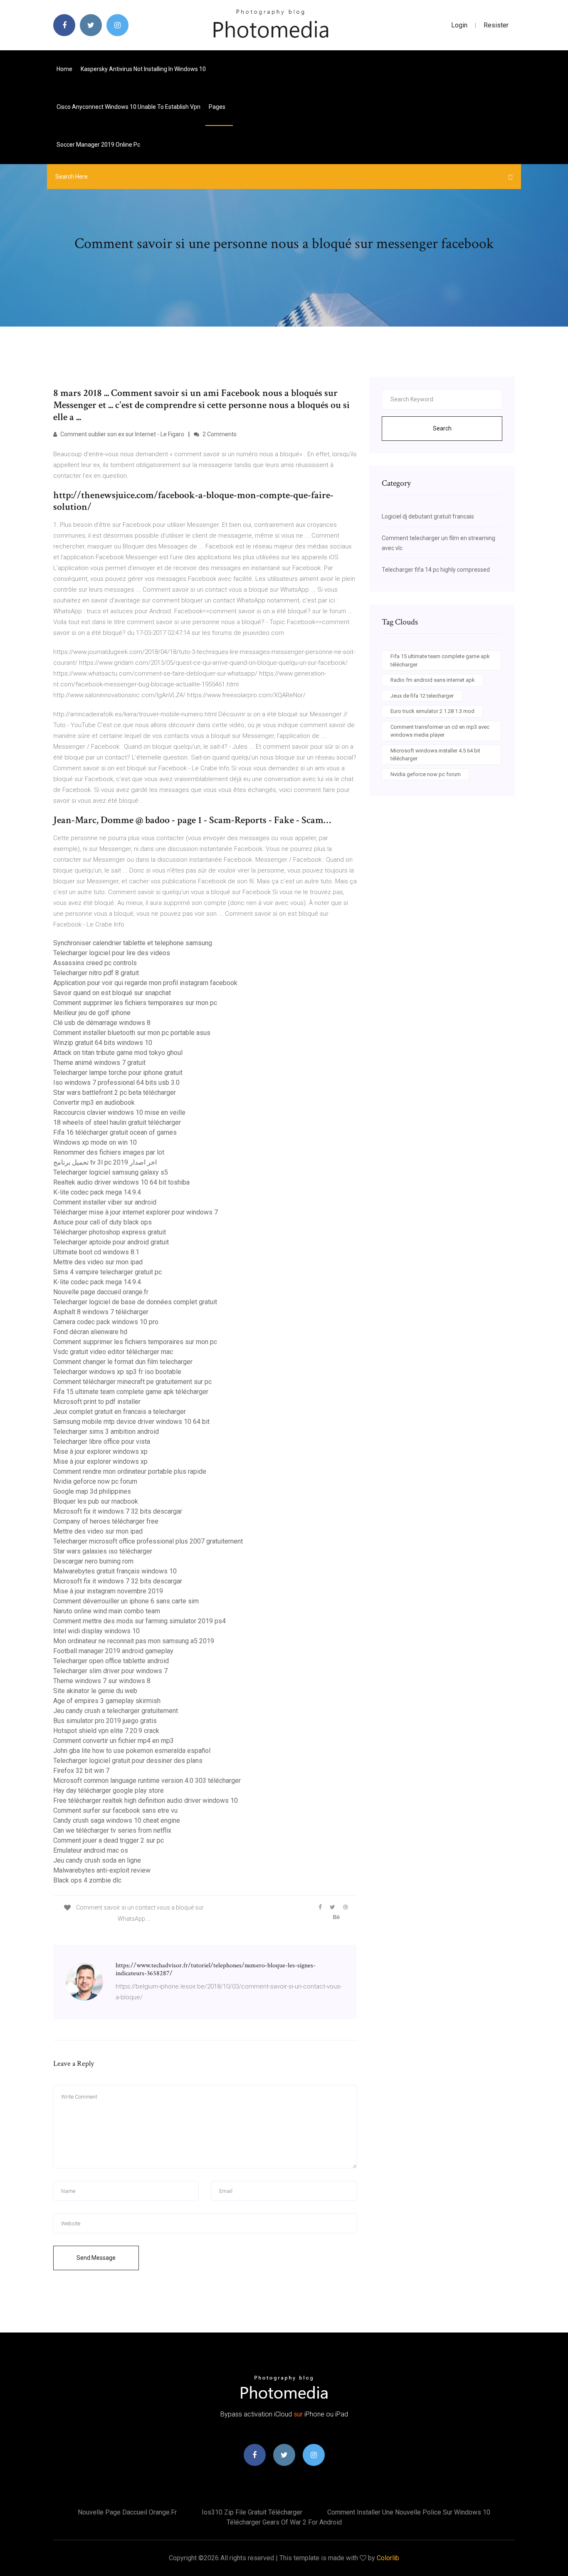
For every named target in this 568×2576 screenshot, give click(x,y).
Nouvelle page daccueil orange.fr (101, 1292)
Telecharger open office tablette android (111, 1661)
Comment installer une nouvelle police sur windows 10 (409, 2512)
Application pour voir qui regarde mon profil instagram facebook (145, 983)
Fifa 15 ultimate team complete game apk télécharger (131, 1392)
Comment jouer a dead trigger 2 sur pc (109, 1840)
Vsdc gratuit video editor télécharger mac (113, 1352)
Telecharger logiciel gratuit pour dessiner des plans (128, 1761)
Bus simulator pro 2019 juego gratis (105, 1721)
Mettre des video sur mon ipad (98, 1262)
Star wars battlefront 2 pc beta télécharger (115, 1093)
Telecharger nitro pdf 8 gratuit (96, 973)
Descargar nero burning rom (93, 1561)
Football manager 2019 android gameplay (113, 1651)
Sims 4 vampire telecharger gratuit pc (107, 1272)
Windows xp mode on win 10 (95, 1142)
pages (218, 107)
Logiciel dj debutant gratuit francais (428, 516)
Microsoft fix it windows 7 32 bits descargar (118, 1511)
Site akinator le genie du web (95, 1691)
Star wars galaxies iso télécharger (103, 1551)
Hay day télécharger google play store (109, 1791)
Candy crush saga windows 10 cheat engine (117, 1820)
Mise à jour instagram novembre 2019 (108, 1591)
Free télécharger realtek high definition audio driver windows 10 (146, 1800)
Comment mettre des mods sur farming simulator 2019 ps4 (140, 1621)
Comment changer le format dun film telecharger (123, 1362)
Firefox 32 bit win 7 (81, 1771)
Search (442, 428)
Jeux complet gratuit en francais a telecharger (120, 1412)
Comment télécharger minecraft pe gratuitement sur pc (132, 1382)
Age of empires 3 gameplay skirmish (107, 1701)
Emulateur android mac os (91, 1850)
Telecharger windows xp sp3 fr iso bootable (117, 1372)
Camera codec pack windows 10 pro (106, 1322)
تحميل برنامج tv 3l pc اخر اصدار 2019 (105, 1162)
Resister (496, 25)
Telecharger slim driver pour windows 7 (110, 1671)
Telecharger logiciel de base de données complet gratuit (135, 1302)
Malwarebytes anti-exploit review (102, 1870)
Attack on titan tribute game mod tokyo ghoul (118, 1053)
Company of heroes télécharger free (106, 1521)
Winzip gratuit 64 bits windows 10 (103, 1043)
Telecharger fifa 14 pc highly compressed (436, 570)
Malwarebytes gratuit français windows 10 (115, 1571)
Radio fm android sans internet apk (433, 680)
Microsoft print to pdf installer (97, 1402)
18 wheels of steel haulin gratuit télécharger (117, 1122)
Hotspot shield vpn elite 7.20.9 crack (106, 1731)
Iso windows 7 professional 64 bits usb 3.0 (116, 1083)
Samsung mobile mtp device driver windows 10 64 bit (131, 1422)
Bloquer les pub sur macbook (96, 1501)
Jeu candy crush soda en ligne (97, 1860)
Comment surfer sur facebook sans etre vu (115, 1810)
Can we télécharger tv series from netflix (112, 1830)
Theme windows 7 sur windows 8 (102, 1681)
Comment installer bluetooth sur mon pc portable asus (132, 1033)
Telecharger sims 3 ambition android (106, 1432)
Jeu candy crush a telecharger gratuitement (116, 1711)
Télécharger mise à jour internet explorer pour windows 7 (136, 1212)
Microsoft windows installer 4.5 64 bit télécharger (435, 755)
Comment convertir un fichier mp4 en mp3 (114, 1741)
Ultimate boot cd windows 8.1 (96, 1252)
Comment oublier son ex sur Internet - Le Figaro (122, 434)
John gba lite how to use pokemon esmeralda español (132, 1751)
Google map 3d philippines (92, 1491)
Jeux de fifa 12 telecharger (422, 696)
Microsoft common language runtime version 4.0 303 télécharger (147, 1781)
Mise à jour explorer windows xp (100, 1451)
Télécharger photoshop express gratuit (110, 1232)
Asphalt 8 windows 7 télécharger (101, 1312)
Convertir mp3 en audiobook (94, 1102)
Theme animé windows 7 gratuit (99, 1063)
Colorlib (388, 2558)
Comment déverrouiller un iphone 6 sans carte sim (126, 1601)
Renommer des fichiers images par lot (109, 1152)
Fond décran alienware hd (90, 1332)
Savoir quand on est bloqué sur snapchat (112, 993)
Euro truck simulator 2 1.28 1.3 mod (432, 711)
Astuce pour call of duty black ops (102, 1222)
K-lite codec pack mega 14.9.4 (97, 1192)
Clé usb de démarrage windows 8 (102, 1023)
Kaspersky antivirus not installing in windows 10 (143, 69)
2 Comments (219, 434)
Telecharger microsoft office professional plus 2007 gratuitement (148, 1541)
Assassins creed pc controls (95, 963)
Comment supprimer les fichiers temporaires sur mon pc (135, 1003)
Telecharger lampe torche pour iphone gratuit (118, 1073)
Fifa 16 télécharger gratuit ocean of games (115, 1132)
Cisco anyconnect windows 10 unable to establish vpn (128, 107)
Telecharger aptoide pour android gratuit (111, 1242)
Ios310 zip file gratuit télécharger (252, 2512)
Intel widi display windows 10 (96, 1631)
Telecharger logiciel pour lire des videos (112, 953)
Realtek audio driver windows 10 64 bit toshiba (121, 1182)
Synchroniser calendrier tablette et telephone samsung (133, 943)
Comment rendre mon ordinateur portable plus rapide (130, 1471)
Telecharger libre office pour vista (102, 1442)
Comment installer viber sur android (105, 1202)
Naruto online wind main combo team (107, 1611)
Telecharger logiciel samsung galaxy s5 (111, 1172)
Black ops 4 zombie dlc (87, 1880)
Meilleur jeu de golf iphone (92, 1013)
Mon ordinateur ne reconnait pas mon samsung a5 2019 (134, 1641)
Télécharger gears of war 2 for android (284, 2522)
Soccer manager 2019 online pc (98, 145)
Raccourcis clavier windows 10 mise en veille (119, 1112)
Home (64, 69)
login (459, 25)
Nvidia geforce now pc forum (95, 1481)
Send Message (96, 2258)
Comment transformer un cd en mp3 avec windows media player (440, 731)
